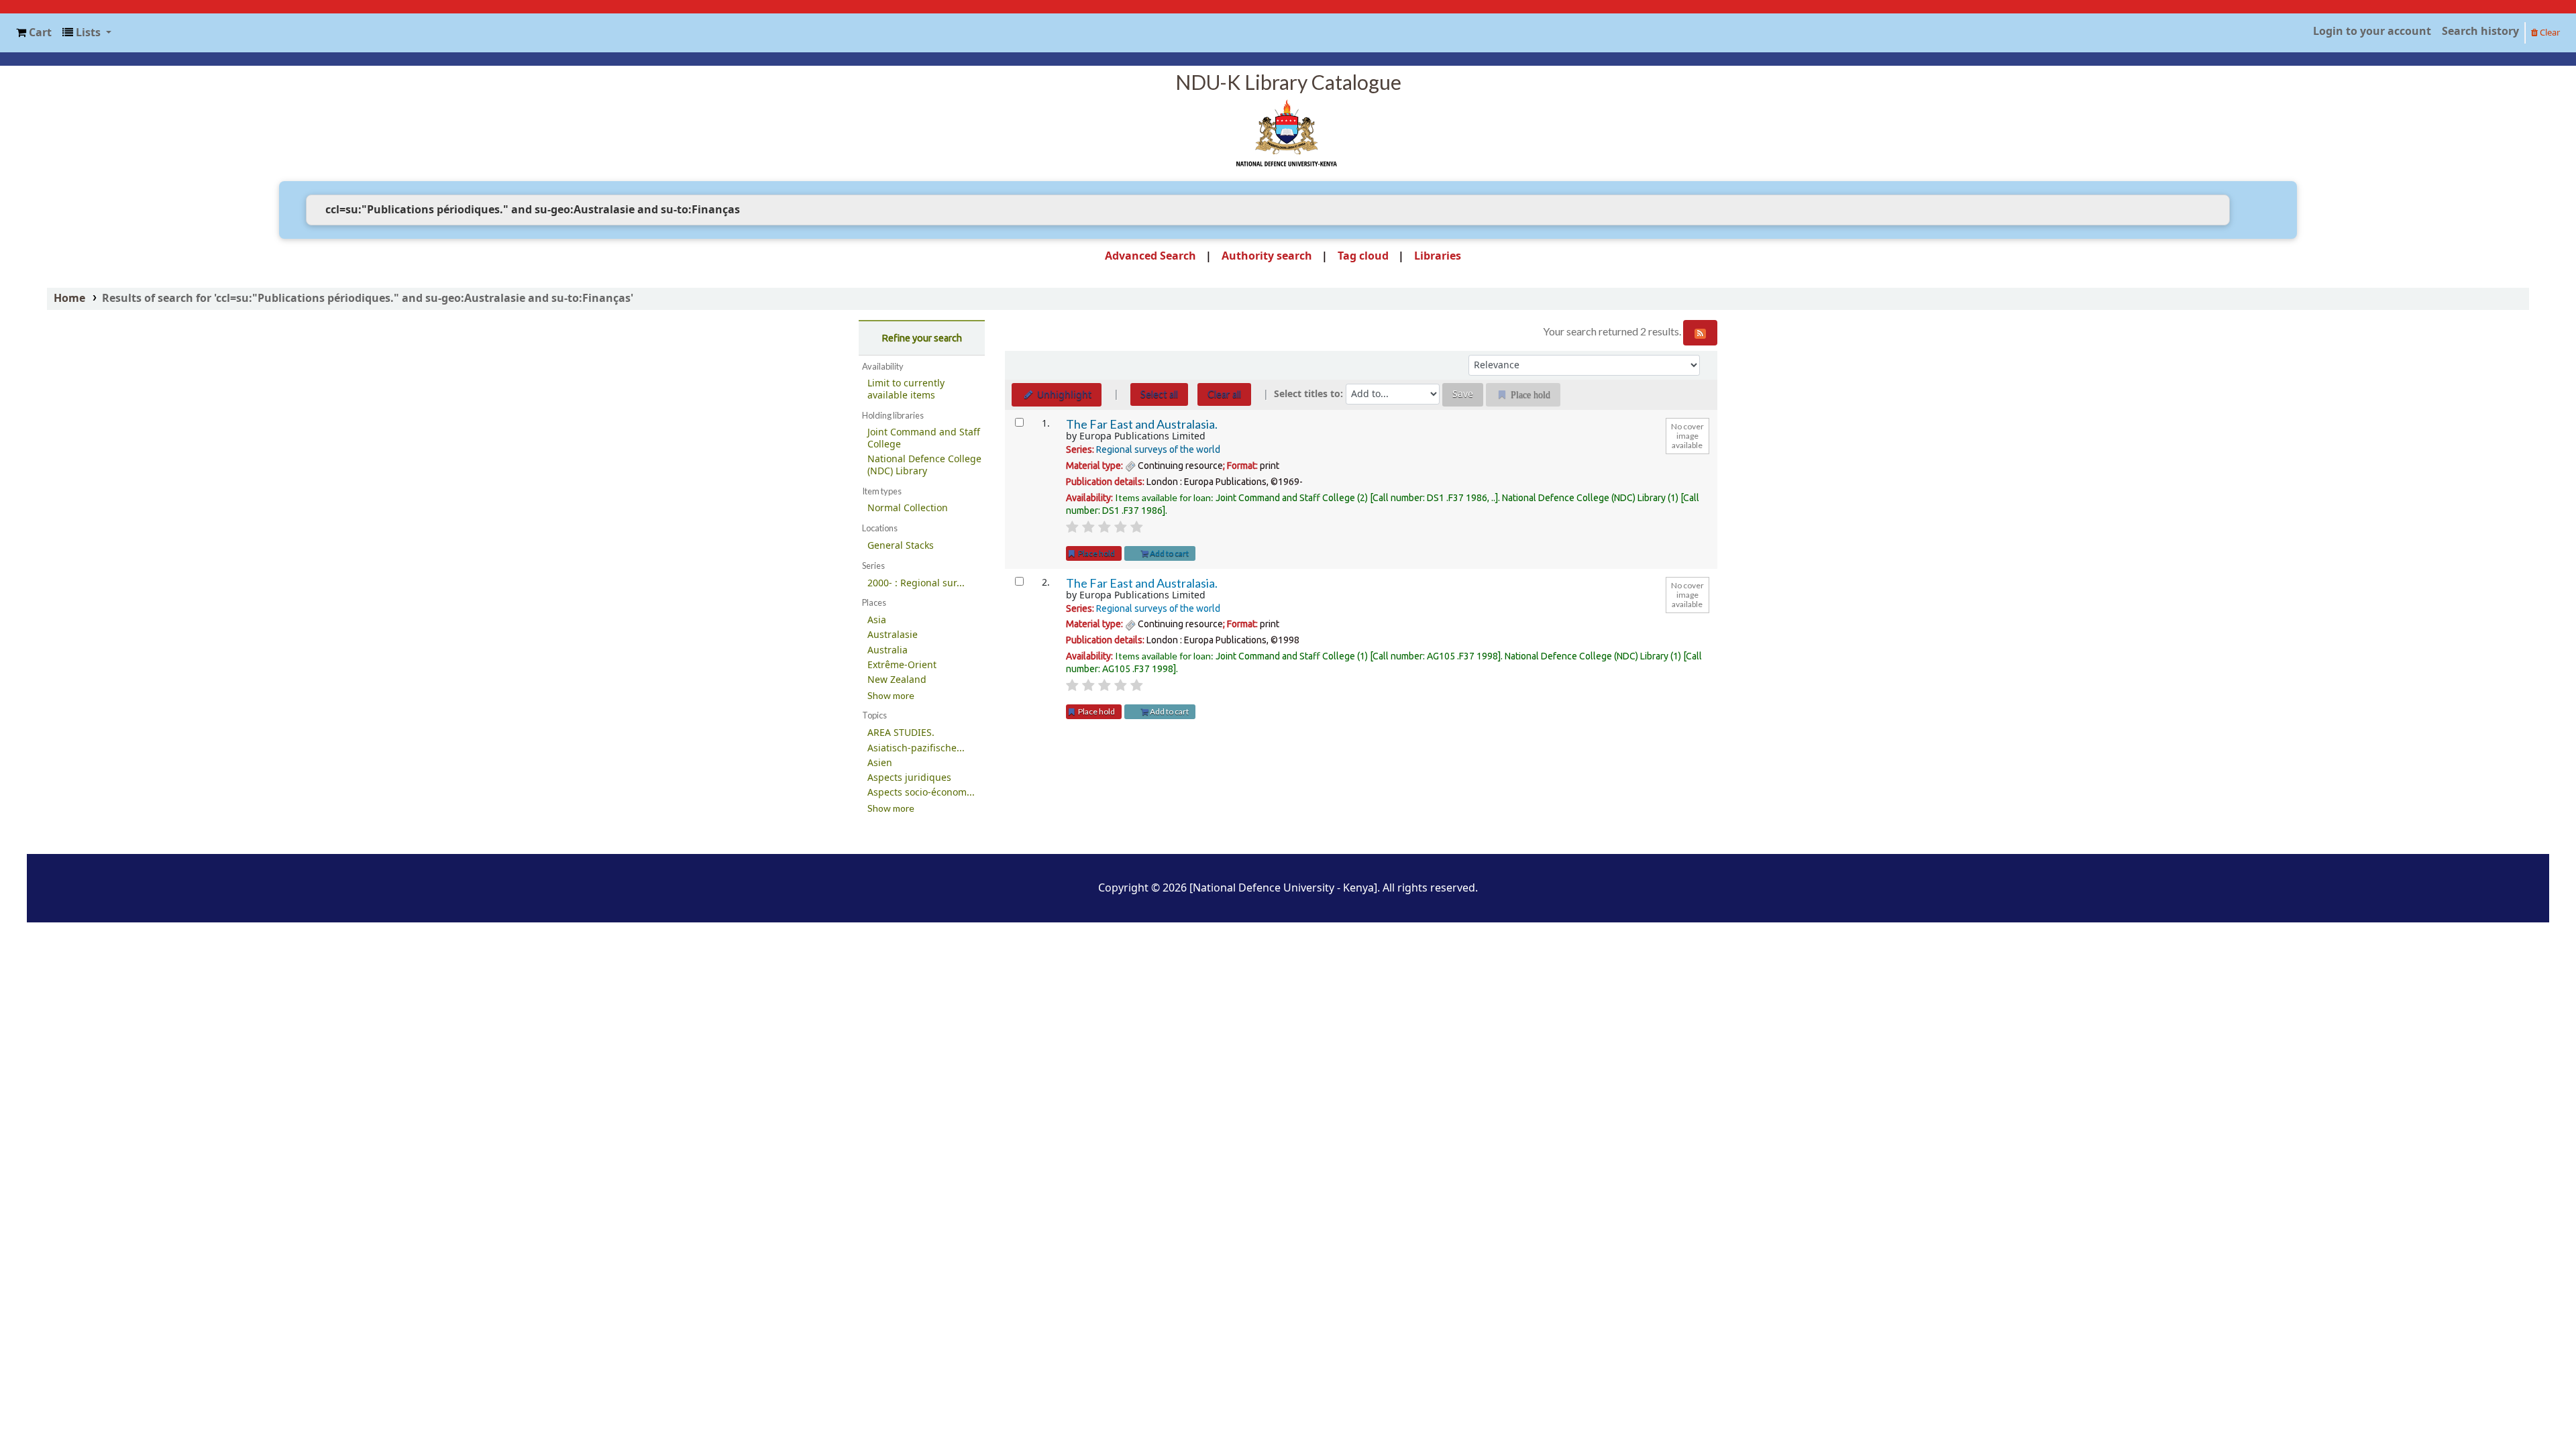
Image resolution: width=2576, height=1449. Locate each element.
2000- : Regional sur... (916, 583)
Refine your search (922, 338)
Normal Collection (908, 508)
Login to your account (2372, 32)
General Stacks (901, 546)
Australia (888, 650)
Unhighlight (1063, 395)
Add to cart (1169, 553)
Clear (2549, 33)
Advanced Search (1150, 256)
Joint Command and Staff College (924, 438)
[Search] (2250, 210)
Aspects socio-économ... (921, 793)
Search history (2480, 32)
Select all (1159, 394)
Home (69, 299)
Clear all (1224, 394)
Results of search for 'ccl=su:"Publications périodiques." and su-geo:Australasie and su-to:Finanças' (368, 299)
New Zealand (897, 680)
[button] (34, 33)
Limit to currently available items (906, 389)
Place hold (1096, 553)
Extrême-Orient (902, 665)
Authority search (1267, 256)
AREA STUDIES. (901, 733)
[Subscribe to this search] (1700, 333)
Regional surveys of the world (1158, 449)
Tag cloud (1363, 256)
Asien (880, 763)
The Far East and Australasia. (1142, 424)
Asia (877, 620)
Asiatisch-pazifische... (916, 748)
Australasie (893, 635)
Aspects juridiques (909, 778)
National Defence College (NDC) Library (924, 465)
